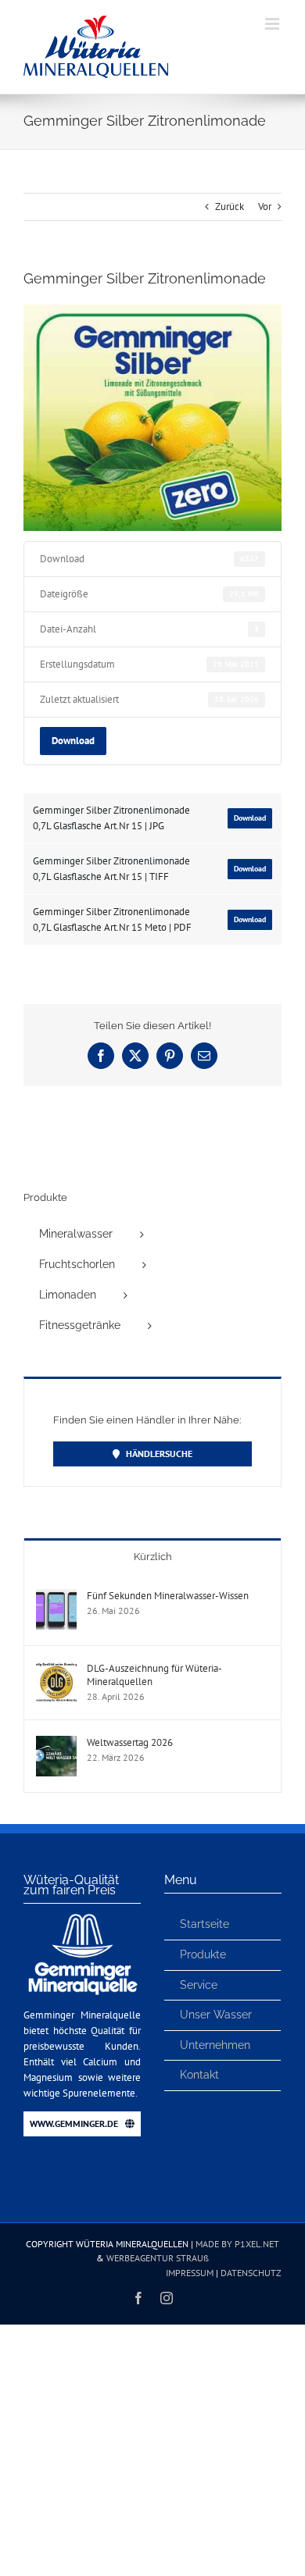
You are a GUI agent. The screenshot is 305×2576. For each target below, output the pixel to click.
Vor (265, 207)
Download (73, 740)
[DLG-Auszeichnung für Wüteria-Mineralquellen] (56, 1669)
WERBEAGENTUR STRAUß (158, 2258)
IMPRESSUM (190, 2273)
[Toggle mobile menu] (273, 24)
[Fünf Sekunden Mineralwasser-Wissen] (56, 1596)
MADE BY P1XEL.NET (237, 2244)
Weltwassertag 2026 (130, 1742)
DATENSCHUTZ (251, 2273)
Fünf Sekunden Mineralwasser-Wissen (168, 1596)
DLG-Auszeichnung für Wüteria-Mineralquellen (154, 1675)
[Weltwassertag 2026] (56, 1743)
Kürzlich (153, 1557)
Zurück (230, 207)
